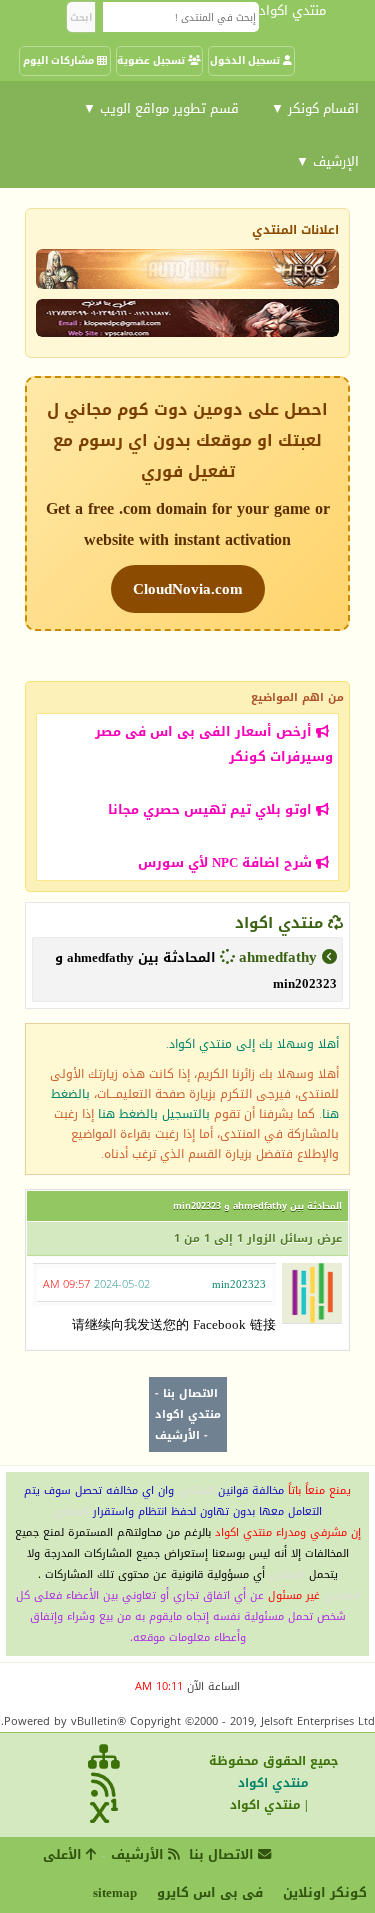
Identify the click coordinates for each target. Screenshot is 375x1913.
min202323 (239, 1284)
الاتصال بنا (190, 1393)
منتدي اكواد (279, 923)
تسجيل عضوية (152, 60)
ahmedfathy (278, 957)
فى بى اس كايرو (210, 1892)
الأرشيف (177, 1435)
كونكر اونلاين (325, 1892)
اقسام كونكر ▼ (315, 108)
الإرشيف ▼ (327, 161)
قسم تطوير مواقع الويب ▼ (161, 108)
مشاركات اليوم (60, 60)
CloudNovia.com (188, 589)
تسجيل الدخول (246, 60)
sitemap (115, 1892)
